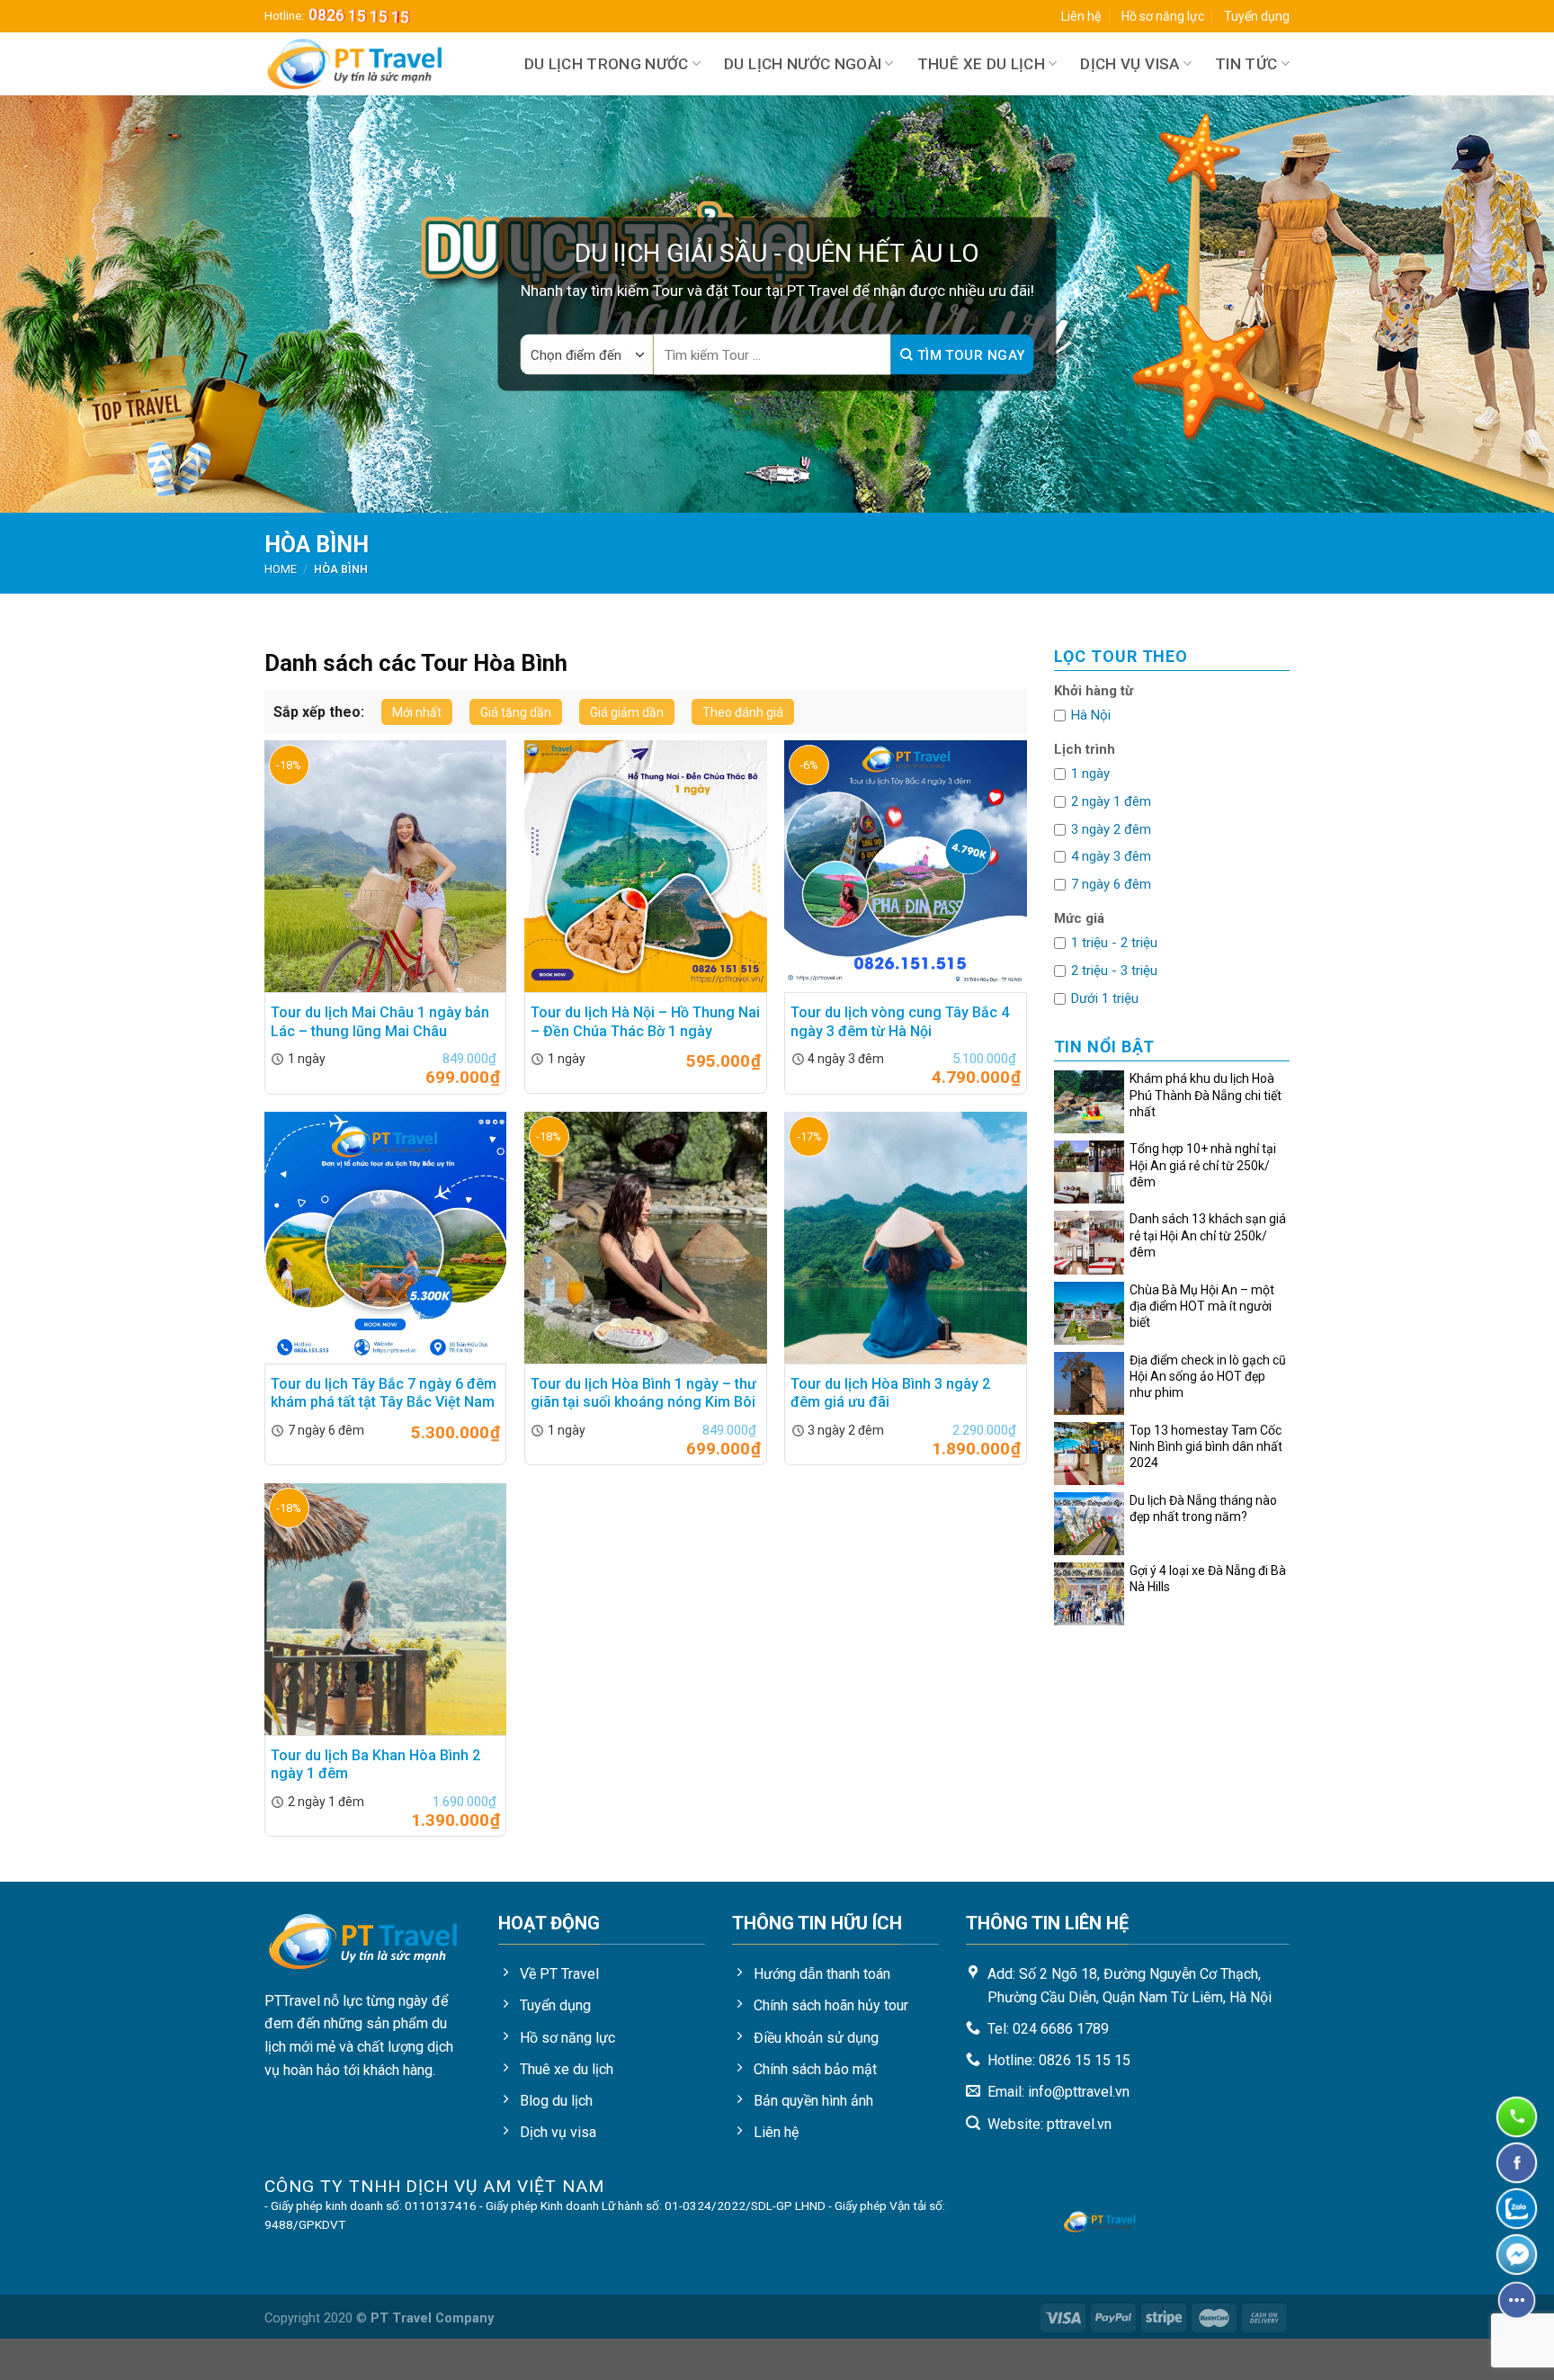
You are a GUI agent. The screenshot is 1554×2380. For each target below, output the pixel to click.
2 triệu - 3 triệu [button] (1114, 971)
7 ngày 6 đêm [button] (1111, 884)
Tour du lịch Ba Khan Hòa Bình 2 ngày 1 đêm (375, 1765)
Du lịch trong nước (607, 64)
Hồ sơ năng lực (1163, 16)
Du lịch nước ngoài (803, 64)
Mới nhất (417, 712)
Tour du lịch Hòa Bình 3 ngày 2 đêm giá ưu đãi (890, 1393)
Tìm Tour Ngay (969, 354)
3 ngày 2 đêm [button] (1111, 829)
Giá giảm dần (627, 712)
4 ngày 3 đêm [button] (1111, 856)
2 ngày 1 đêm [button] (1111, 801)
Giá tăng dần (516, 712)
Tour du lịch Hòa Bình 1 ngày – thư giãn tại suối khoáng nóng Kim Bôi (643, 1393)
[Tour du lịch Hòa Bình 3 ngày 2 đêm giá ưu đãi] (906, 1238)
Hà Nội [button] (1091, 715)
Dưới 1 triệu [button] (1105, 998)
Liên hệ (1081, 16)
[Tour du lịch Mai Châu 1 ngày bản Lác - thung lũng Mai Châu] (386, 866)
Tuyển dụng (1257, 16)
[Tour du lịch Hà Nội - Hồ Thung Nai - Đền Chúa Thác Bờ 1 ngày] (646, 866)
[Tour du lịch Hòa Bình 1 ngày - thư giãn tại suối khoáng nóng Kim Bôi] (646, 1238)
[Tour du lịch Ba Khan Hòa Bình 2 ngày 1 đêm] (386, 1609)
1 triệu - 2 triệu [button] (1114, 943)
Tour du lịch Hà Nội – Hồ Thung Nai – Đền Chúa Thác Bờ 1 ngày (645, 1022)
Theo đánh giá (743, 712)
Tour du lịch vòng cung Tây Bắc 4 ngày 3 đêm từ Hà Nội (900, 1022)
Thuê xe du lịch (981, 64)
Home (281, 569)
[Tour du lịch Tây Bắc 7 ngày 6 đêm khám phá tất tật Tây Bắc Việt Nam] (386, 1238)
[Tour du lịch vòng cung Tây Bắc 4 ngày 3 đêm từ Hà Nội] (906, 866)
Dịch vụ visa (1130, 64)
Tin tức (1246, 64)
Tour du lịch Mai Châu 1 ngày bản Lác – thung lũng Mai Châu (380, 1022)
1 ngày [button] (1090, 774)
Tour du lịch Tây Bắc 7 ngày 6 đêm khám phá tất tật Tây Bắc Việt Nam (384, 1393)
